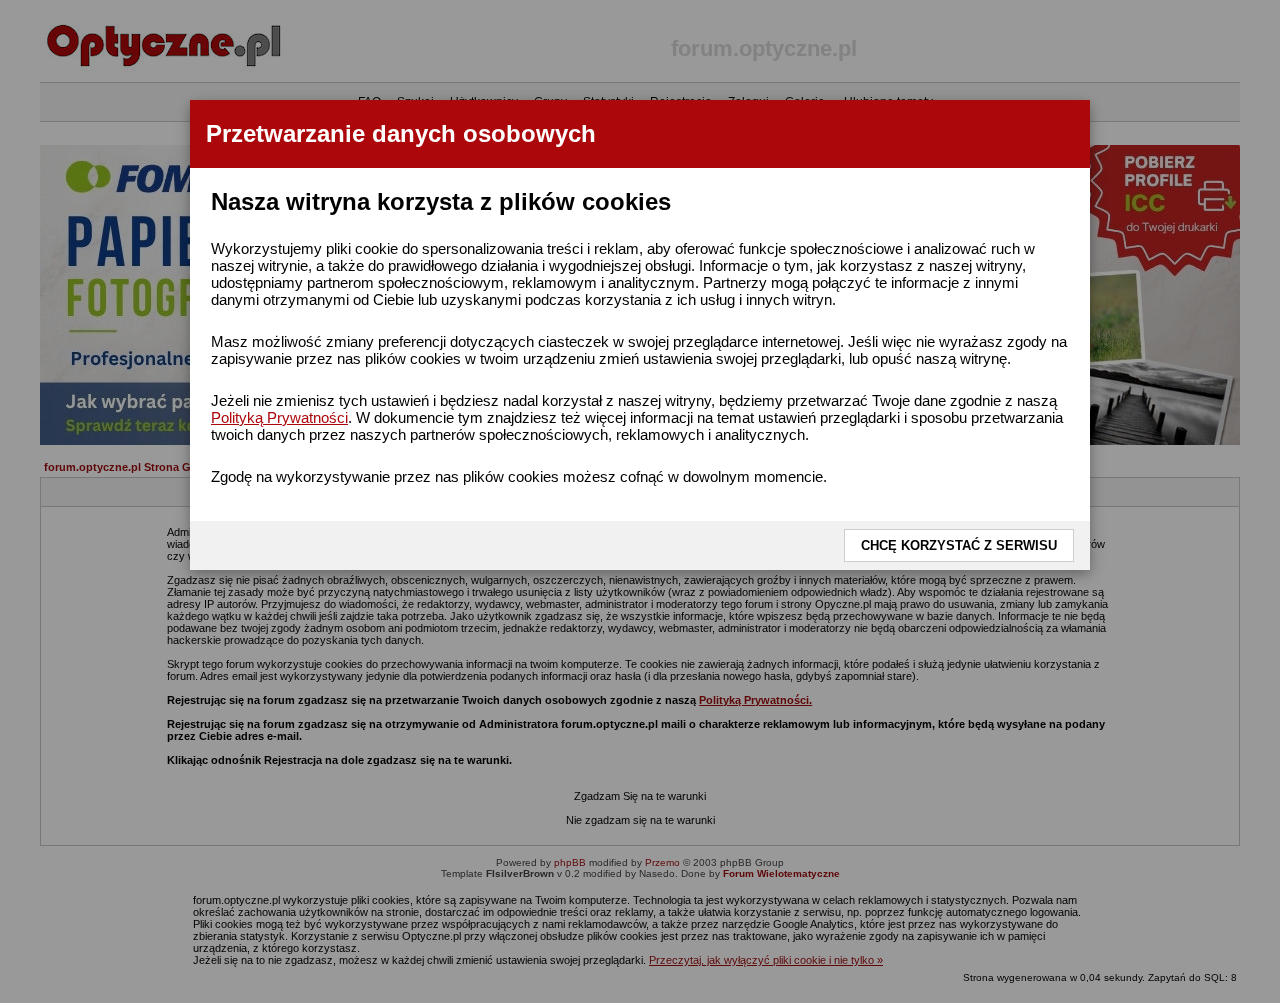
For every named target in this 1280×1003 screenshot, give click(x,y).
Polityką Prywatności (279, 417)
